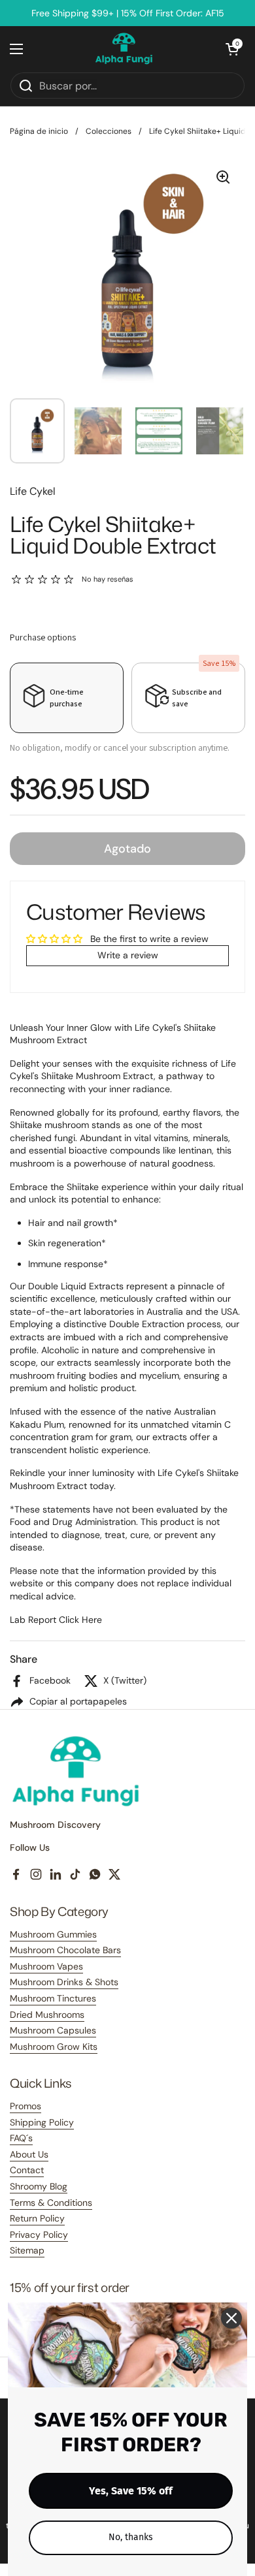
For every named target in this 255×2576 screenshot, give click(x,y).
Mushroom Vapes (46, 1966)
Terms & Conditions (51, 2203)
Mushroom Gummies (53, 1934)
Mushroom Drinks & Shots (64, 1982)
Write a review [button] (128, 955)
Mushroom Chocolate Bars (65, 1950)
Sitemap (27, 2250)
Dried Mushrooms (47, 2015)
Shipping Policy (42, 2122)
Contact (27, 2170)
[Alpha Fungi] (124, 49)
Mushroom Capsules (53, 2030)
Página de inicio (39, 131)
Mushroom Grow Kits (54, 2047)
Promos (25, 2106)
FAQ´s (21, 2138)
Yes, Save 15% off (131, 2491)
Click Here (80, 1620)
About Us (29, 2154)
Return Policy (37, 2218)
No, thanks (131, 2537)
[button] (232, 49)
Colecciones (109, 131)
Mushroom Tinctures (53, 1998)
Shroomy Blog (39, 2186)
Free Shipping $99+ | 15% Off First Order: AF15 (128, 13)
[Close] (231, 2318)
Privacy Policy (39, 2235)
